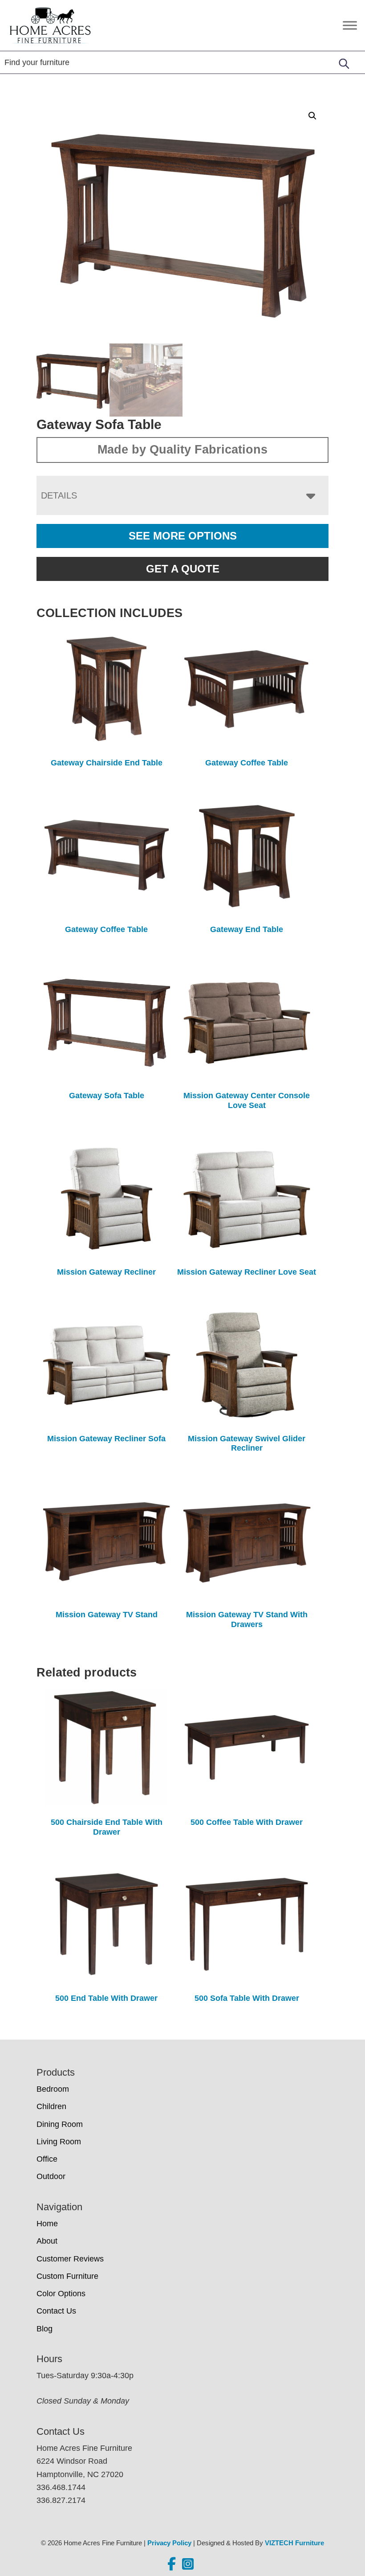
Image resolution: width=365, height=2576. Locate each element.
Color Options (61, 2294)
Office (47, 2159)
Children (51, 2106)
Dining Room (60, 2124)
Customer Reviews (70, 2259)
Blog (45, 2329)
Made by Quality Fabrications (182, 450)
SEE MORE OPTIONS (183, 536)
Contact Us (56, 2311)
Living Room (59, 2142)
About (47, 2241)
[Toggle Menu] (350, 25)
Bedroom (53, 2089)
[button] (312, 116)
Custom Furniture (67, 2276)
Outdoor (51, 2176)
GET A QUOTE (183, 569)
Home (47, 2224)
